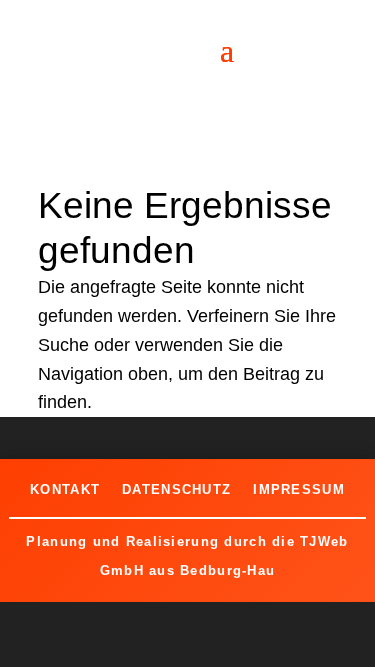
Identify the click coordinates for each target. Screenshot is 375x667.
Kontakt (65, 489)
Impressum (299, 489)
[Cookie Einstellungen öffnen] (36, 641)
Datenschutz (176, 489)
